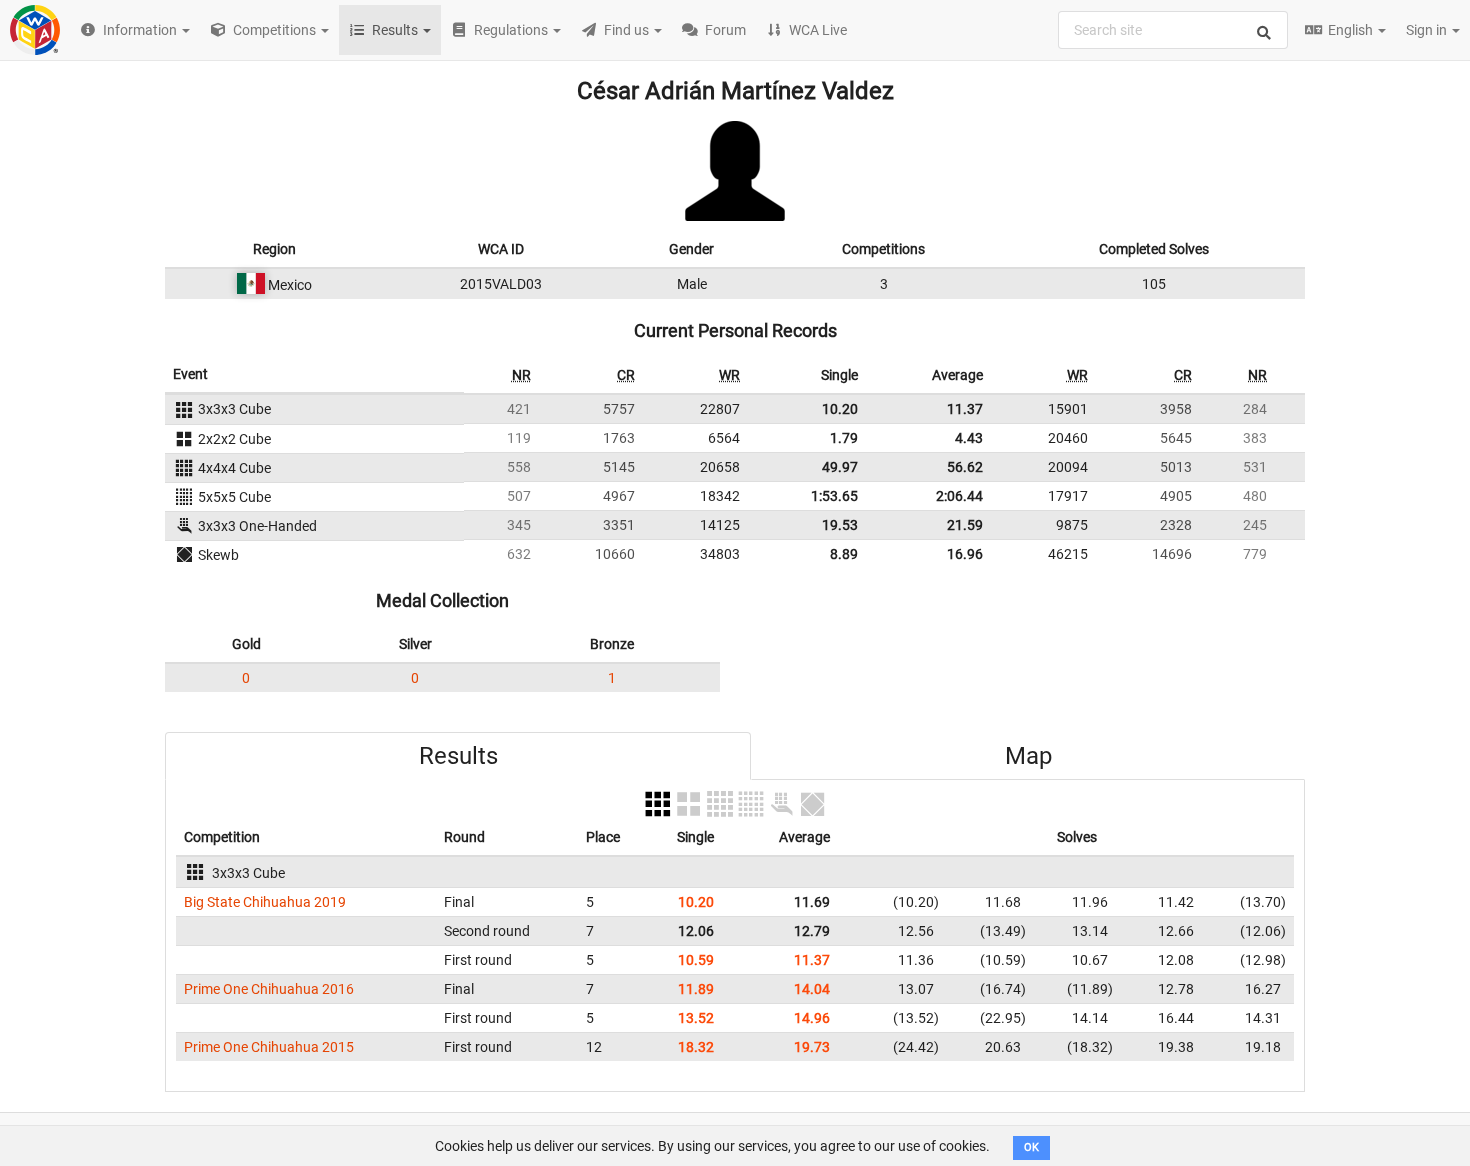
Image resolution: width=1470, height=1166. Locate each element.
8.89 (844, 554)
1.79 (844, 438)
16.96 (965, 554)
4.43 (969, 438)
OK (1031, 1147)
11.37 (965, 409)
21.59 (965, 525)
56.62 (965, 467)
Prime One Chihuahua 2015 (269, 1047)
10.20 (840, 409)
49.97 (840, 467)
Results (458, 756)
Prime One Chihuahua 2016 (269, 989)
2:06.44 (959, 496)
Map (1028, 756)
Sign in (1428, 30)
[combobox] (1173, 30)
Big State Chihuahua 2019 (265, 902)
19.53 (840, 525)
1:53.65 (834, 496)
